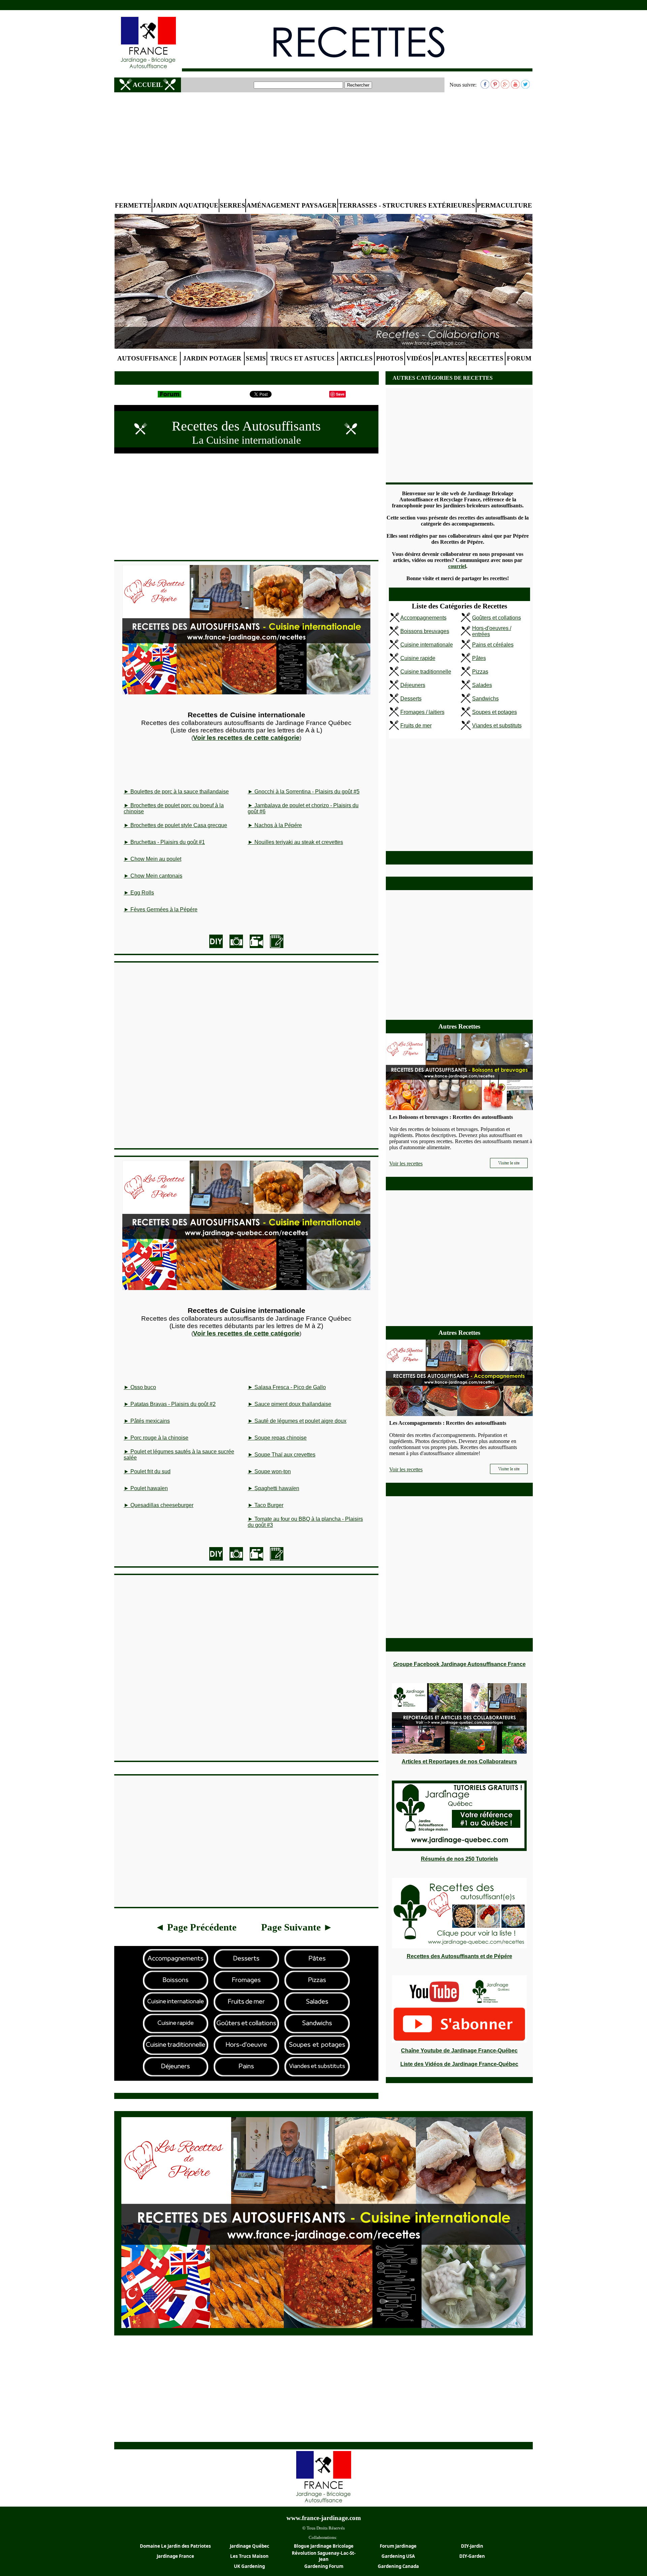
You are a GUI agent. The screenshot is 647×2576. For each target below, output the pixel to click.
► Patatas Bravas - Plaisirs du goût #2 (170, 1404)
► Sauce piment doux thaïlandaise (289, 1404)
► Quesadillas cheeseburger (159, 1505)
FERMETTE (133, 205)
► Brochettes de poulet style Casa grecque (175, 825)
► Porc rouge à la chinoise (156, 1438)
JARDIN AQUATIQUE (186, 205)
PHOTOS (390, 358)
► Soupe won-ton (269, 1471)
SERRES (233, 205)
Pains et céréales (493, 645)
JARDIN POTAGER (212, 358)
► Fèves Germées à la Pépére (161, 909)
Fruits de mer (416, 726)
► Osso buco (140, 1387)
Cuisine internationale (427, 645)
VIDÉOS (419, 358)
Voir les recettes (406, 1164)
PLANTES (450, 358)
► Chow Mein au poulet (152, 859)
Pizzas (480, 672)
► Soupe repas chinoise (277, 1438)
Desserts (411, 699)
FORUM (519, 358)
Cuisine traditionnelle (426, 672)
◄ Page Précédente (196, 1927)
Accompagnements (423, 618)
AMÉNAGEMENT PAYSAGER (291, 205)
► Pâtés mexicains (147, 1421)
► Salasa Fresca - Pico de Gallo (287, 1387)
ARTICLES (356, 358)
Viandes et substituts (497, 726)
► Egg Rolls (139, 893)
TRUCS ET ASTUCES (302, 358)
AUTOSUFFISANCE (147, 358)
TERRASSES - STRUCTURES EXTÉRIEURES (407, 205)
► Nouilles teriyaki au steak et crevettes (295, 842)
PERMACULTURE (504, 205)
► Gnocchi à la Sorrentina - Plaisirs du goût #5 (304, 792)
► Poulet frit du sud (147, 1471)
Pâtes (479, 658)
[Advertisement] (323, 146)
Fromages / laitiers (422, 712)
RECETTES (486, 358)
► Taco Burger (266, 1505)
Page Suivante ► (297, 1927)
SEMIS (256, 358)
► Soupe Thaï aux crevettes (282, 1455)
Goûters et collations (497, 618)
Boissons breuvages (425, 631)
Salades (482, 685)
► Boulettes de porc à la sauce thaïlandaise (176, 792)
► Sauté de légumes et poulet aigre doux (297, 1421)
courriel (457, 566)
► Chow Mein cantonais (153, 876)
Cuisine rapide (418, 658)
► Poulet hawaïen (146, 1488)
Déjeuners (413, 685)
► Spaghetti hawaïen (273, 1488)
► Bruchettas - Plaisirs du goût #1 (164, 842)
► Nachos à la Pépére (275, 825)
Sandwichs (485, 699)
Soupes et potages (495, 712)
